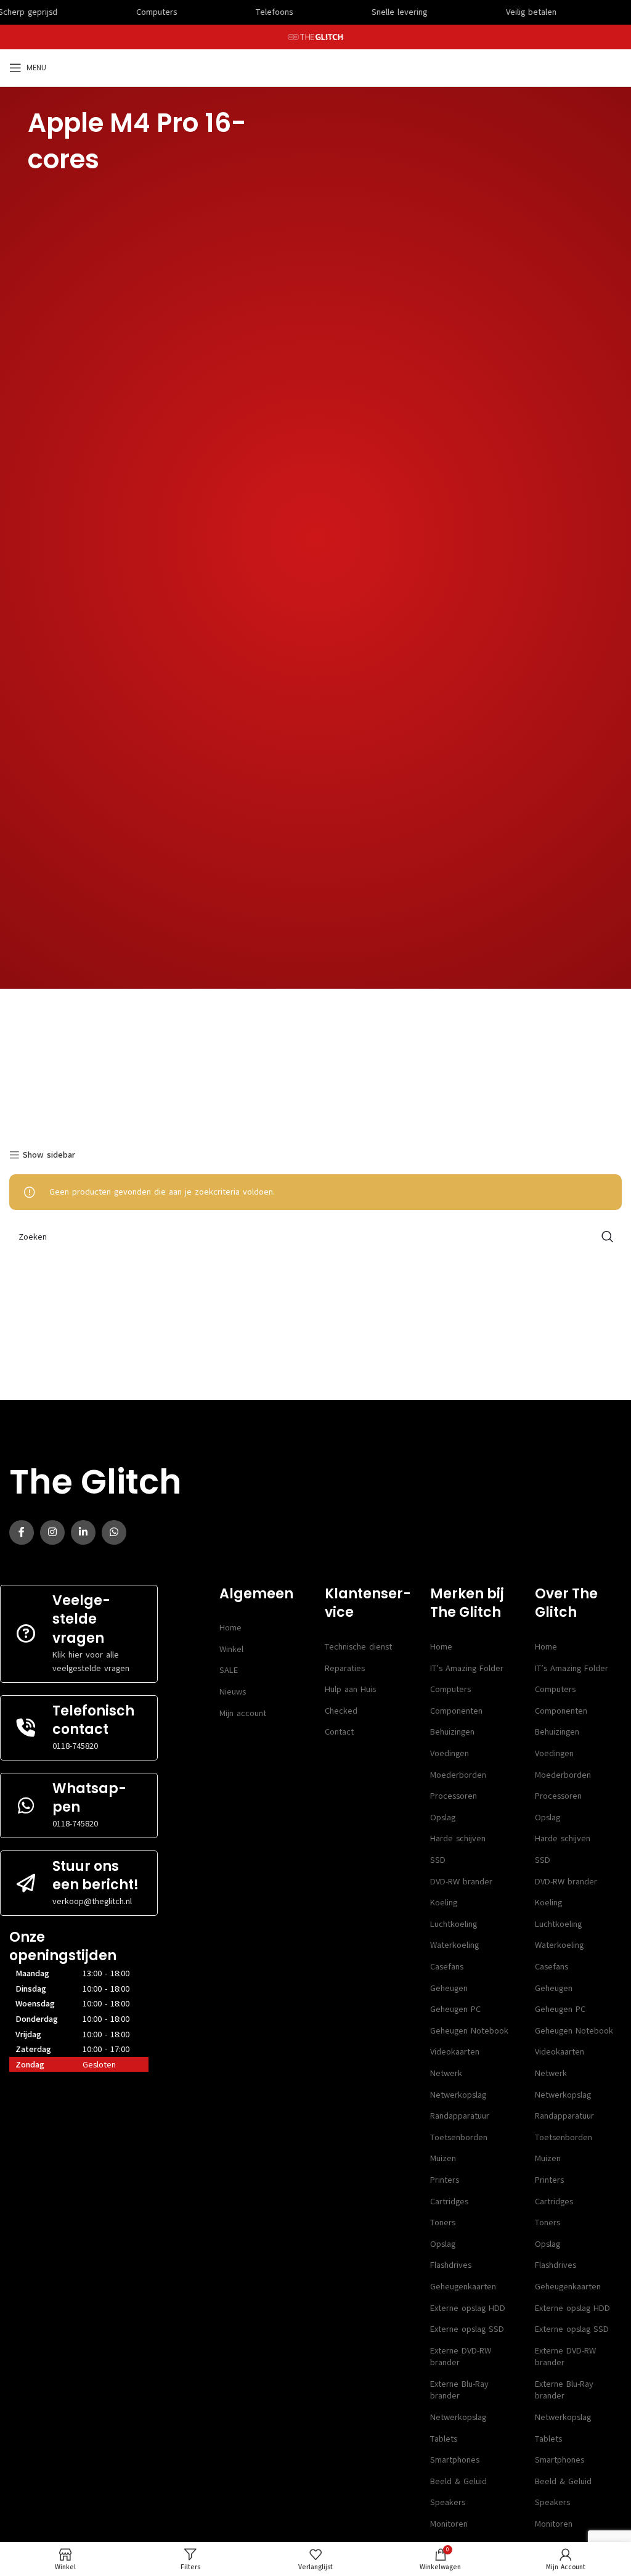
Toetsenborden (459, 2137)
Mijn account (243, 1713)
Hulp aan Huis (350, 1689)
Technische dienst (358, 1647)
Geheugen (449, 1988)
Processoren (454, 1796)
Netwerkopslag (458, 2095)
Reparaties (345, 1668)
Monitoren (449, 2524)
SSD (438, 1860)
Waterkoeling (454, 1945)
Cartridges (449, 2202)
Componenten (456, 1711)
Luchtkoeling (454, 1924)
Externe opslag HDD (468, 2308)
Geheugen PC (455, 2009)
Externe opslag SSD (467, 2329)
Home (230, 1628)
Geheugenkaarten (463, 2287)
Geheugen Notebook (469, 2031)
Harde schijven (458, 1838)
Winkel (231, 1649)
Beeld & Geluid (458, 2481)
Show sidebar (49, 1155)
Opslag (443, 1818)
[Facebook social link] (22, 1532)
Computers (450, 1689)
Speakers (448, 2502)
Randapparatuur (460, 2116)
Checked (341, 1711)
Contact (339, 1732)
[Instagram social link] (52, 1532)
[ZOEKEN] (608, 1237)
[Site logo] (316, 37)
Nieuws (233, 1692)
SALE (229, 1670)
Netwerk (446, 2073)
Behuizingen (452, 1732)
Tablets (444, 2439)
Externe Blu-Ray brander (459, 2390)
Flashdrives (451, 2265)
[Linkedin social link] (83, 1532)
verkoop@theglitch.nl (92, 1901)
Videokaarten (455, 2052)
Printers (445, 2180)
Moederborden (458, 1775)
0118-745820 (75, 1746)
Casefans (447, 1967)
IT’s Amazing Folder (467, 1668)
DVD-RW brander (461, 1882)
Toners (443, 2222)
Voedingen (450, 1753)
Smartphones (455, 2460)
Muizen (443, 2158)
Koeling (444, 1903)
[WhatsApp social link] (114, 1532)
